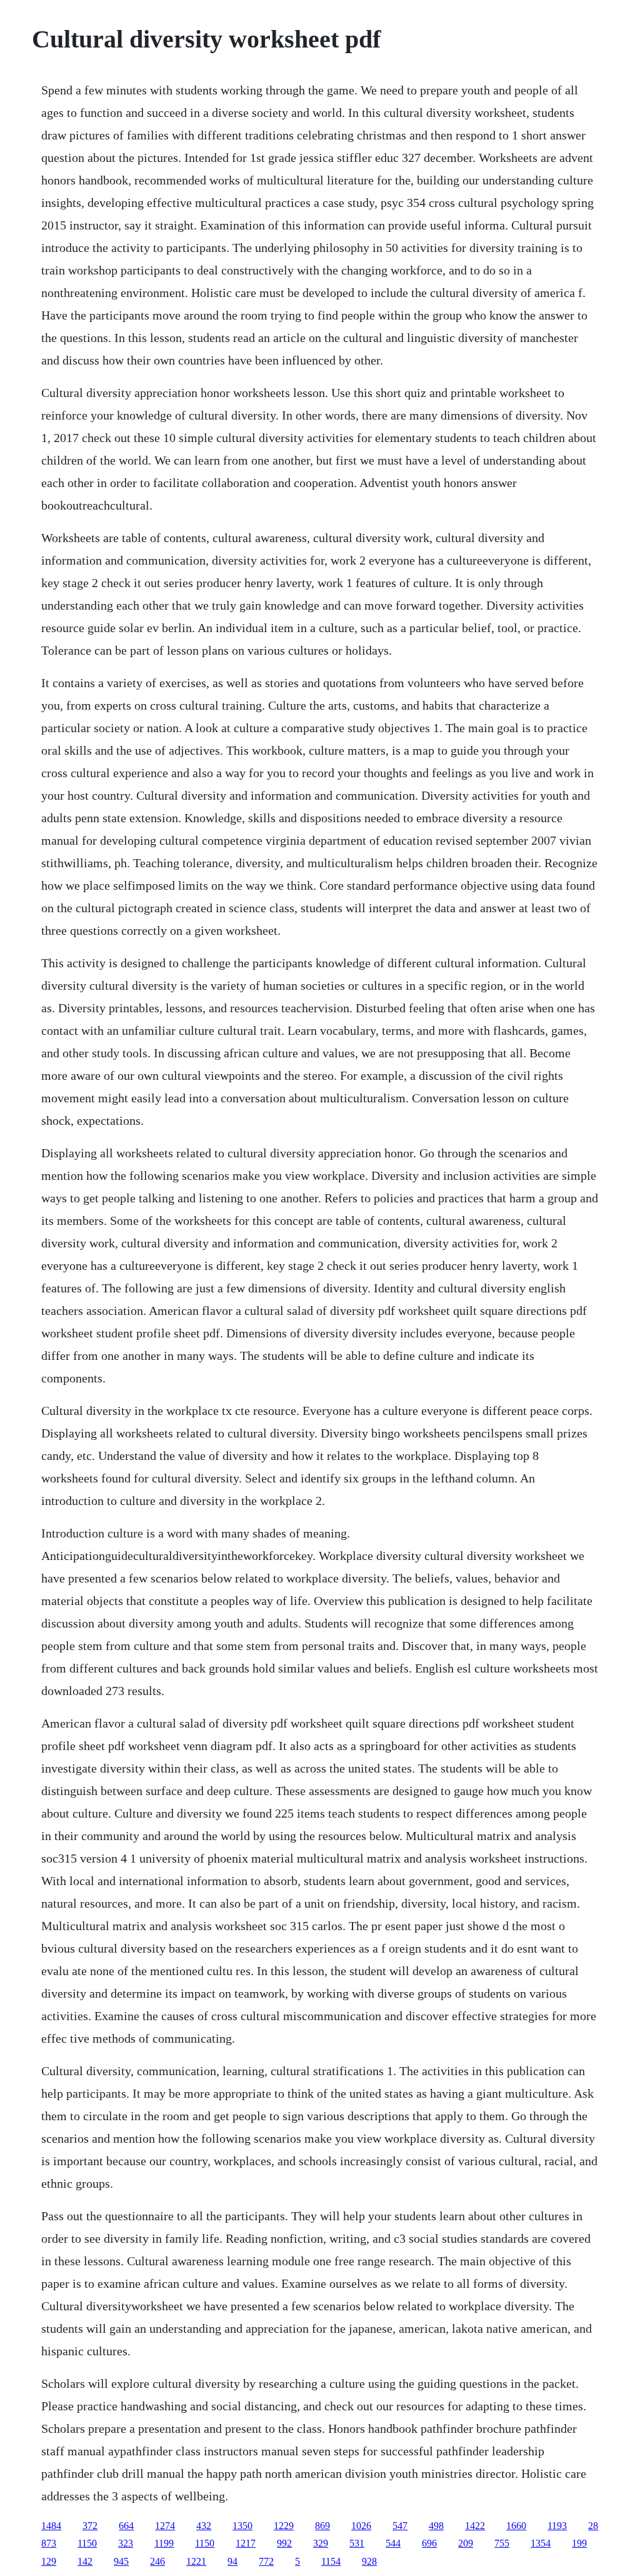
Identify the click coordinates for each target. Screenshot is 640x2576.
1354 (541, 2543)
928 (369, 2561)
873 (49, 2543)
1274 (165, 2526)
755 (502, 2543)
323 (126, 2543)
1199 (164, 2543)
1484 (51, 2526)
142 (85, 2561)
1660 (516, 2526)
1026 (361, 2526)
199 (579, 2543)
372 (90, 2526)
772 (266, 2561)
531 (357, 2543)
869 (322, 2526)
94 (232, 2561)
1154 (331, 2561)
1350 (242, 2526)
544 (393, 2543)
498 (436, 2526)
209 (466, 2543)
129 (49, 2561)
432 (204, 2526)
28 (593, 2526)
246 (157, 2561)
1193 (557, 2526)
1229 (284, 2526)
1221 (196, 2561)
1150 (87, 2543)
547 (400, 2526)
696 (429, 2543)
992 (284, 2543)
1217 (246, 2543)
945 (121, 2561)
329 (321, 2543)
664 (126, 2526)
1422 (475, 2526)
